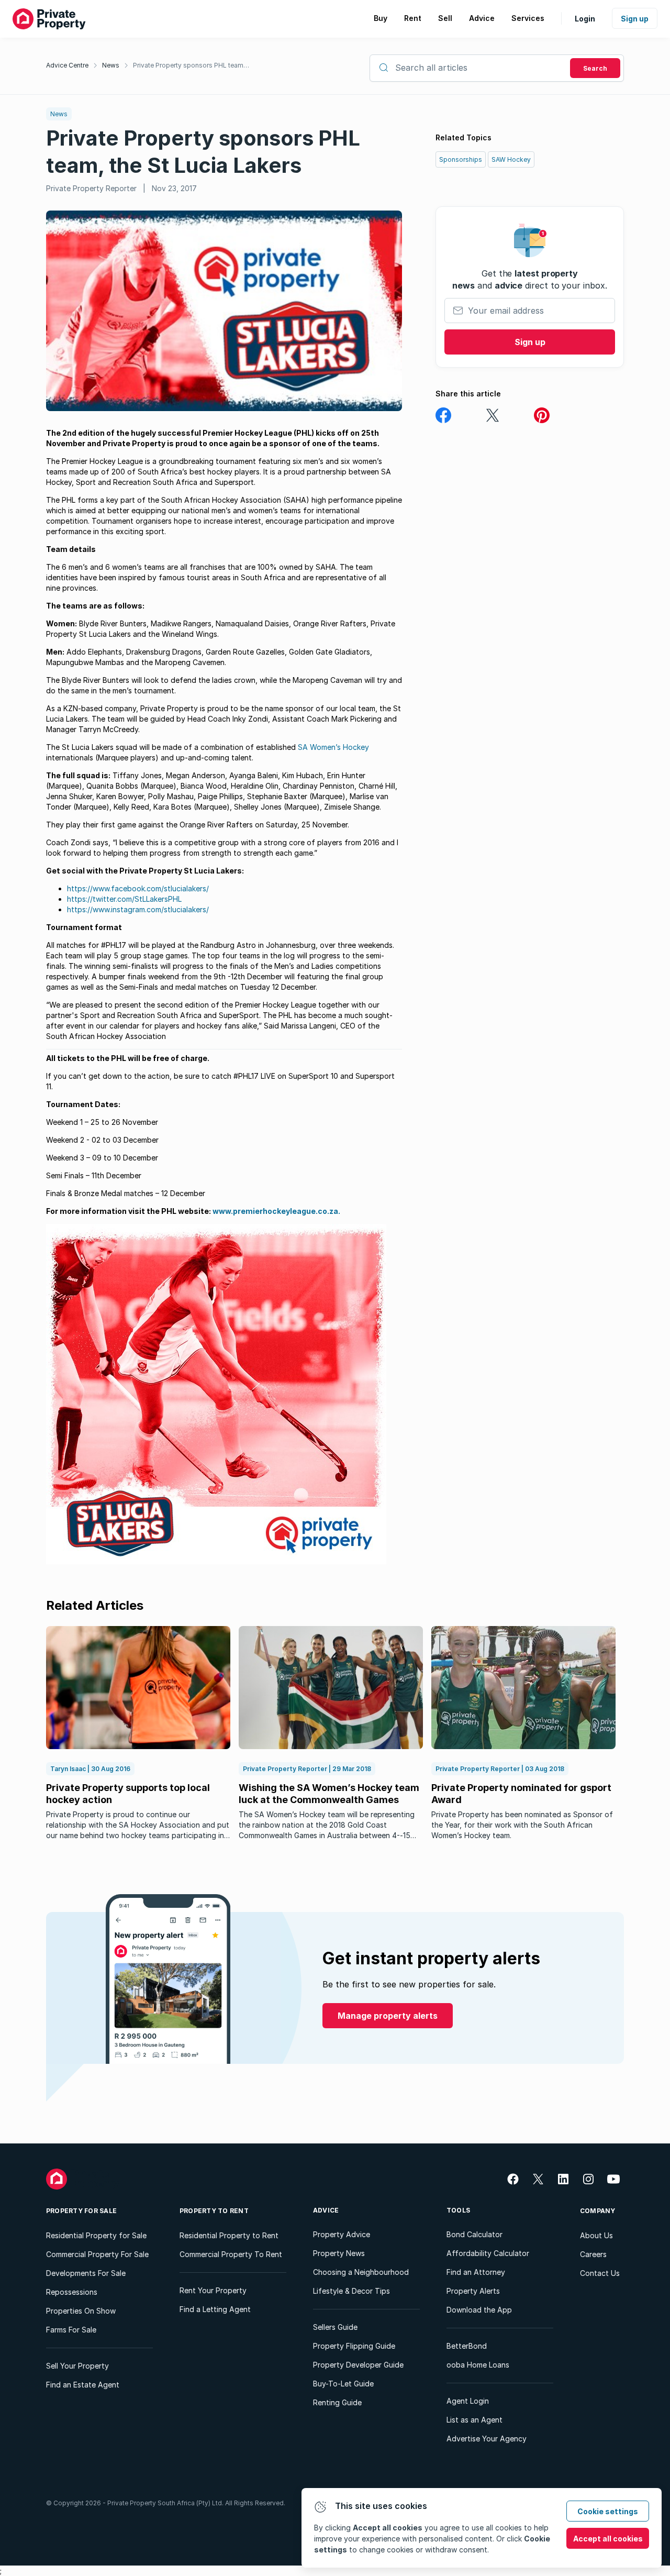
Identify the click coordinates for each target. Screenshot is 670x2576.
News (111, 65)
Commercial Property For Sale (97, 2254)
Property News (339, 2253)
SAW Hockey (511, 159)
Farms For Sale (71, 2330)
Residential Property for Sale (96, 2235)
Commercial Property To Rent (231, 2254)
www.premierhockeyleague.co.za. (276, 1211)
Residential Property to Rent (229, 2235)
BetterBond (467, 2346)
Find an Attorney (476, 2272)
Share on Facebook (443, 416)
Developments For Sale (86, 2273)
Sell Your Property (77, 2366)
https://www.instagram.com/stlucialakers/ (138, 909)
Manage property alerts (388, 2016)
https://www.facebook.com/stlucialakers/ (138, 888)
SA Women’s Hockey (333, 747)
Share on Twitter (493, 416)
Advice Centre (67, 65)
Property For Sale (81, 2211)
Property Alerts (473, 2291)
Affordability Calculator (488, 2253)
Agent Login (468, 2401)
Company (598, 2211)
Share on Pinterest (542, 416)
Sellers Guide (335, 2327)
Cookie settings (608, 2511)
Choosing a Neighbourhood (361, 2272)
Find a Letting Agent (215, 2309)
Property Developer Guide (358, 2365)
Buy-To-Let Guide (343, 2384)
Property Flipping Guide (354, 2346)
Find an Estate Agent (83, 2385)
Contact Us (600, 2273)
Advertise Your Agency (487, 2439)
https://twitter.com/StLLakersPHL (124, 899)
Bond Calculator (474, 2234)
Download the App (479, 2310)
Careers (593, 2254)
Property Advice (342, 2234)
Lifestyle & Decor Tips (351, 2291)
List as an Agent (474, 2420)
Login (585, 19)
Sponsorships (461, 159)
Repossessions (72, 2292)
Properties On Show (81, 2311)
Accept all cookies (608, 2539)
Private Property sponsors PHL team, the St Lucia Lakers (192, 65)
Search (595, 68)
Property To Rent (214, 2211)
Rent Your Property (213, 2290)
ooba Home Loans (478, 2365)
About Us (596, 2235)
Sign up (635, 19)
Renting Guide (337, 2402)
